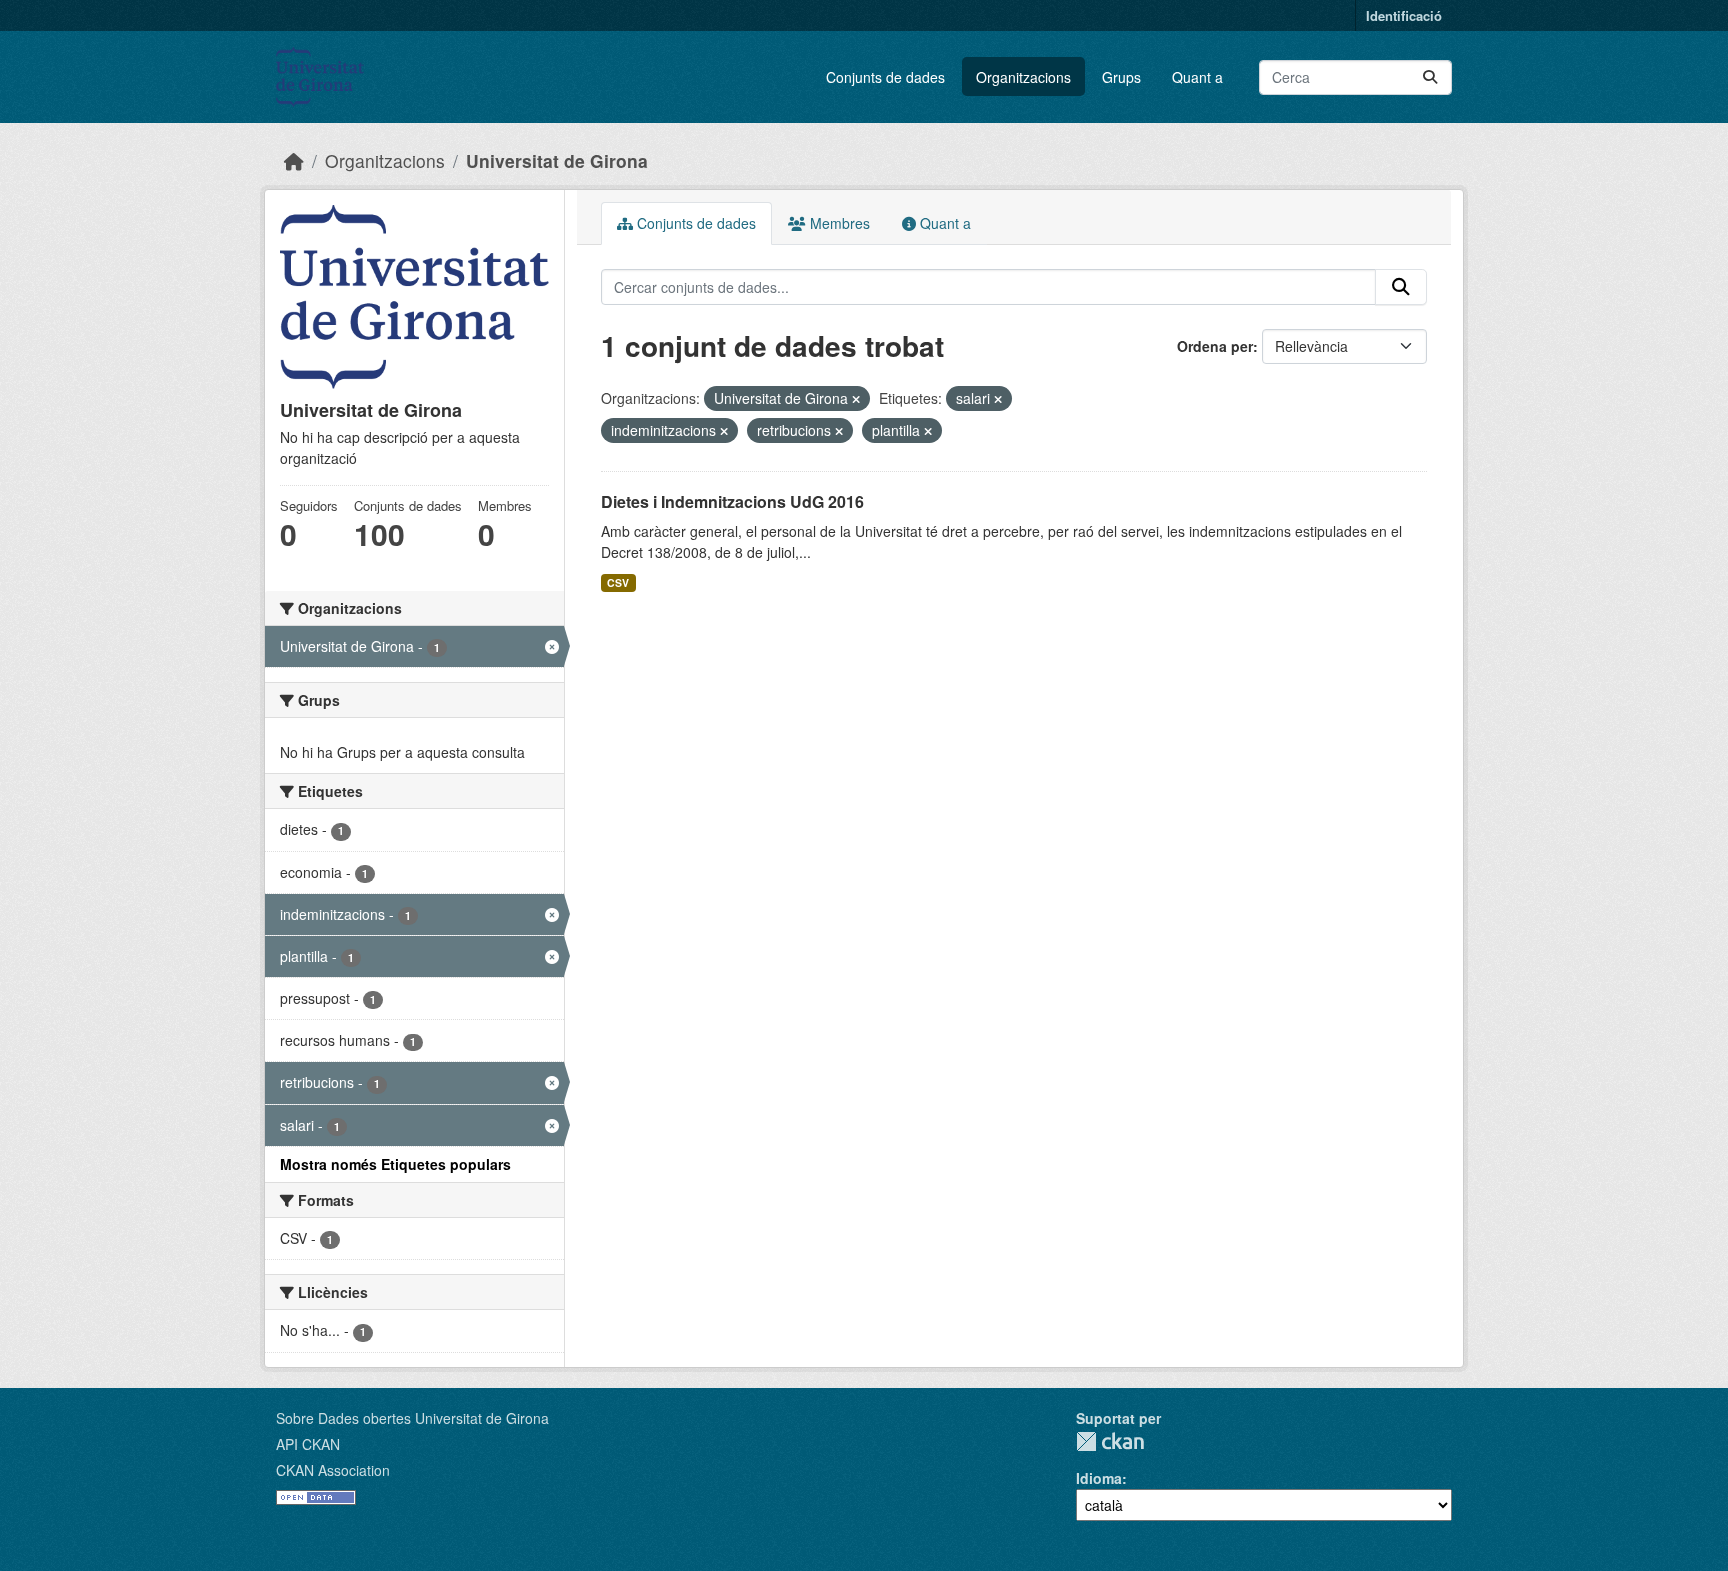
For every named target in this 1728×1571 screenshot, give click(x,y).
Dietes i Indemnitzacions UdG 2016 (732, 501)
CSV (618, 582)
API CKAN (308, 1444)
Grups (1121, 77)
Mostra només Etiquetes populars (395, 1164)
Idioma (1099, 1478)
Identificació (1404, 15)
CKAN (1110, 1441)
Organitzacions (1023, 77)
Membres (838, 223)
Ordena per (1215, 346)
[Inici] (294, 160)
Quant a (1197, 77)
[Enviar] (1430, 77)
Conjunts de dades (885, 77)
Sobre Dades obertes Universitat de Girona (412, 1418)
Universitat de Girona (557, 160)
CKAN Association (333, 1470)
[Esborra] (856, 399)
